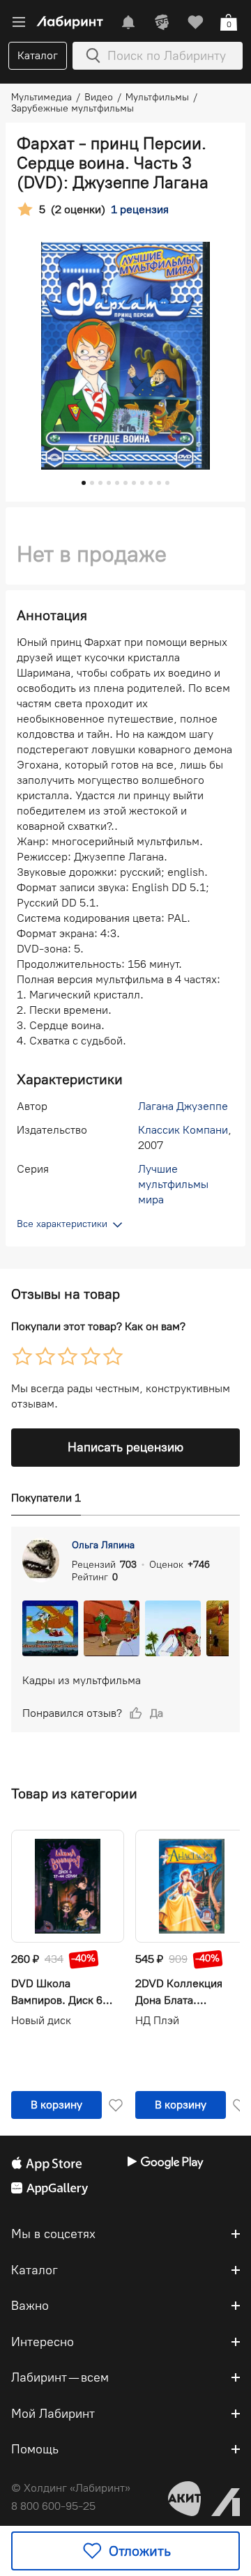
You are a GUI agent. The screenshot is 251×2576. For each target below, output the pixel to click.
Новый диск (41, 2020)
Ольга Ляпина (103, 1545)
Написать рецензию (125, 1447)
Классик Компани (183, 1130)
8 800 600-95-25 (53, 2506)
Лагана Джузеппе (183, 1106)
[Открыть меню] (19, 22)
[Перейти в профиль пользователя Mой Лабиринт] (162, 22)
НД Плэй (157, 2020)
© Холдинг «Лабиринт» (71, 2488)
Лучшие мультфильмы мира (173, 1184)
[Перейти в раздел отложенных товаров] (195, 22)
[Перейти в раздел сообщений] (128, 22)
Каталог (38, 55)
